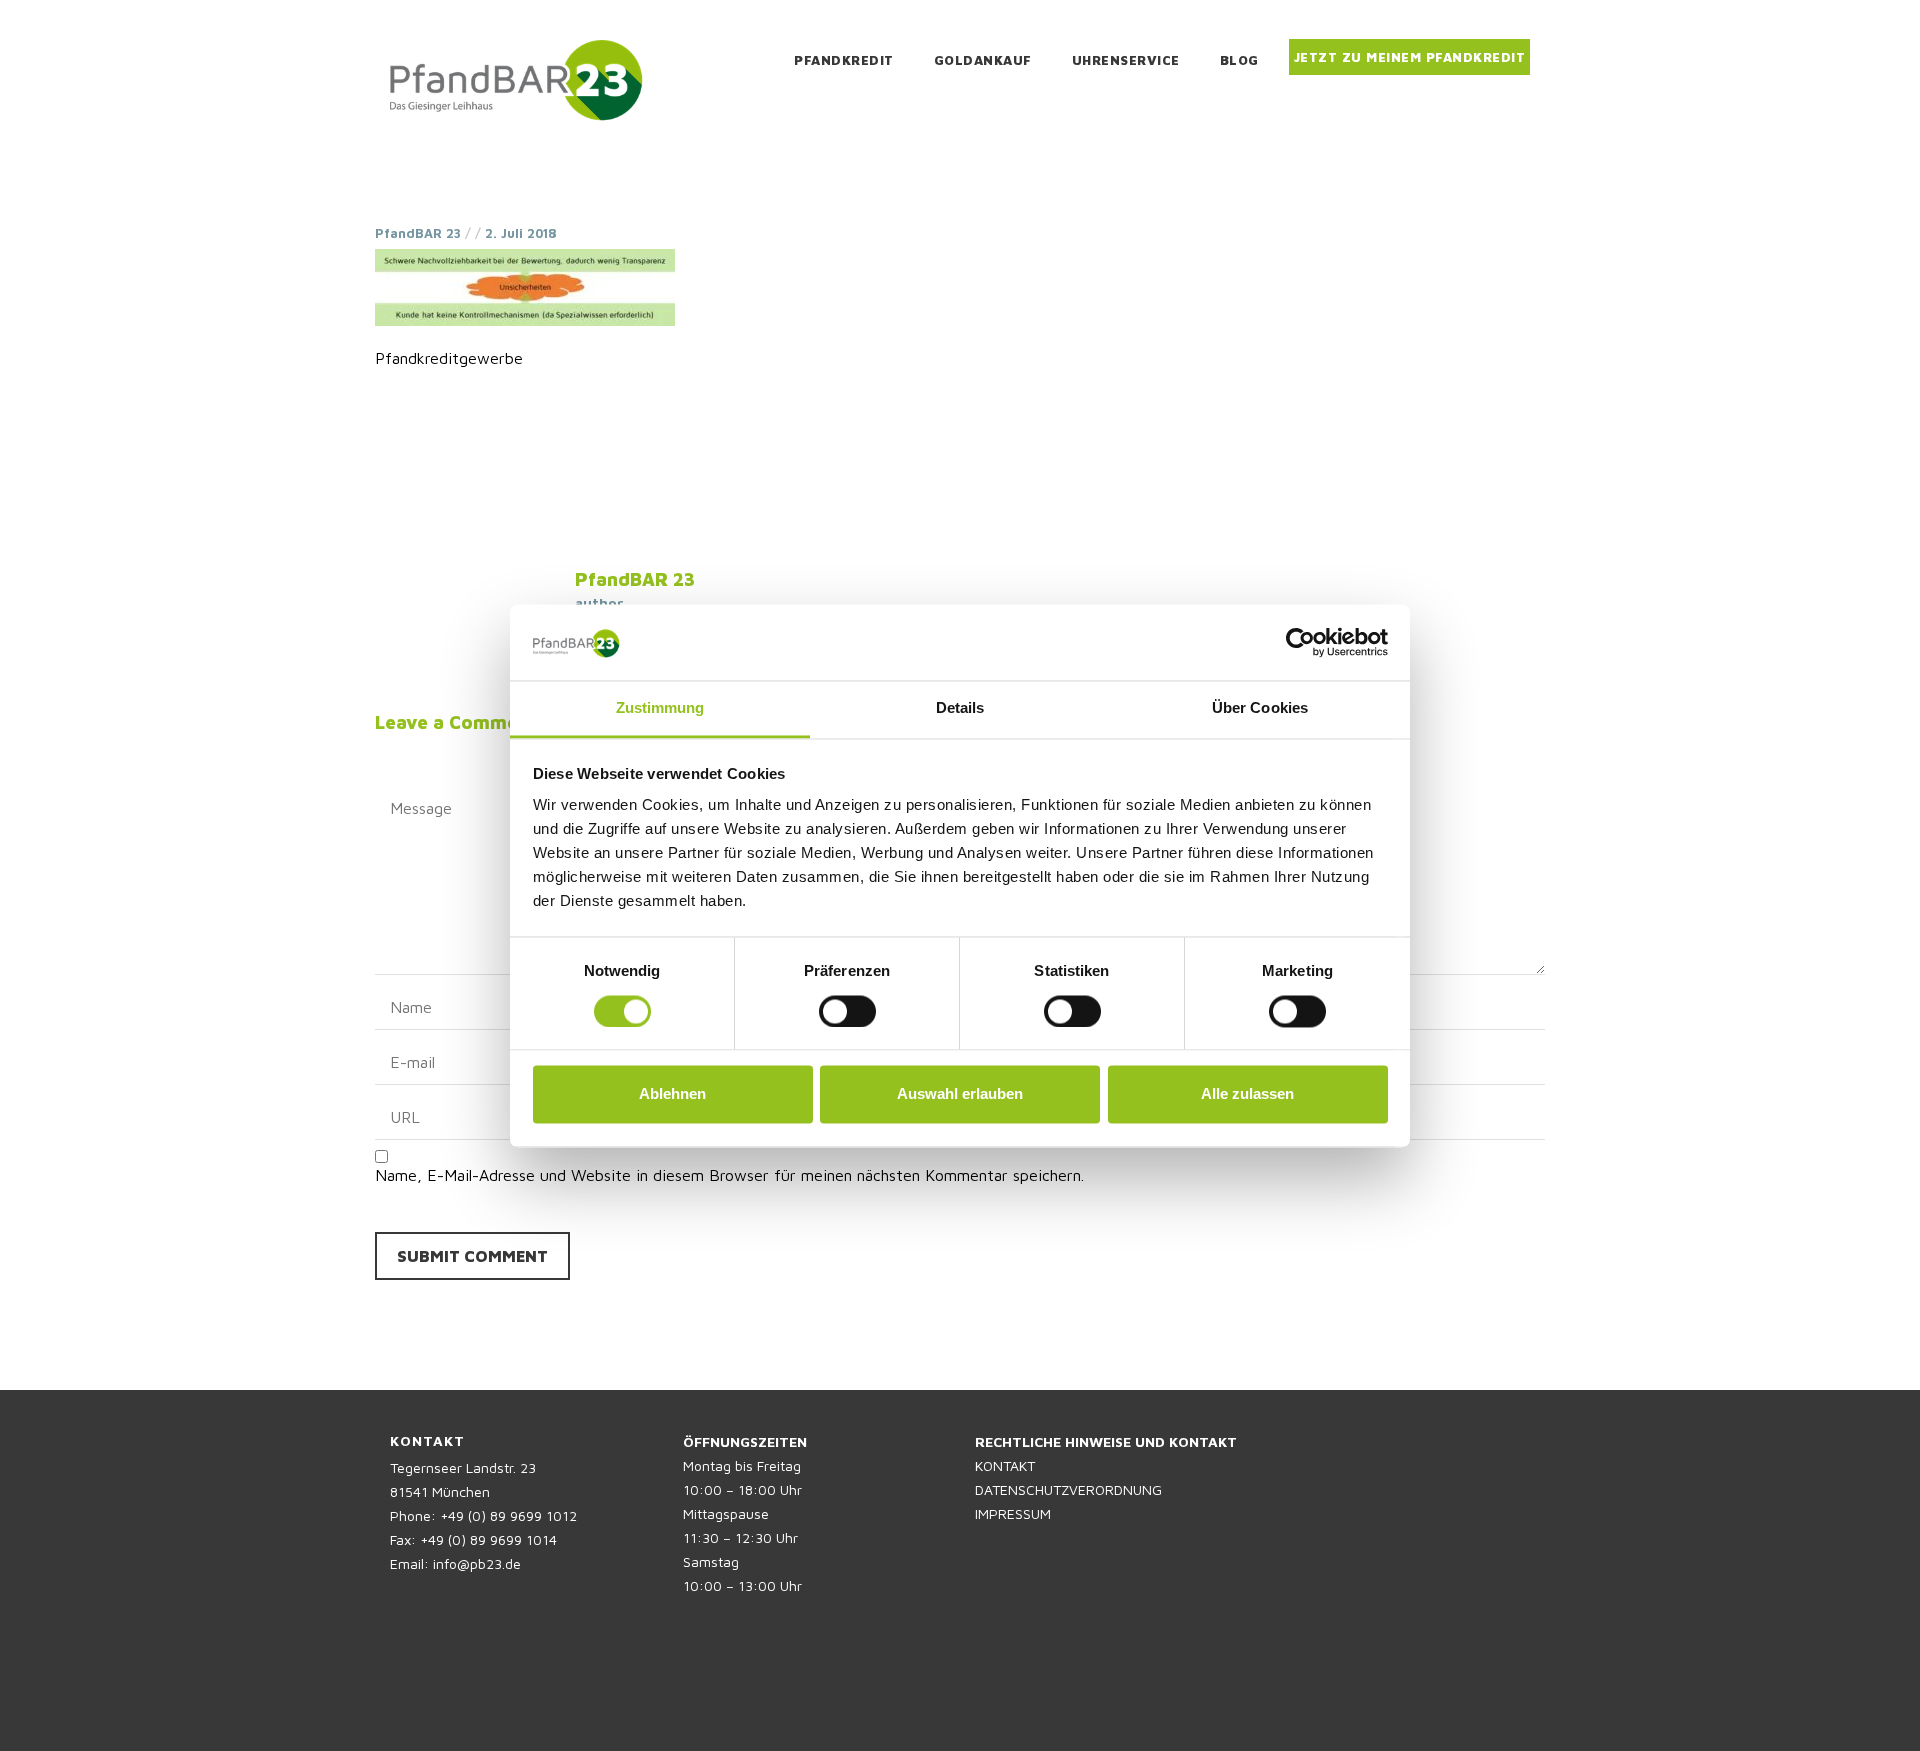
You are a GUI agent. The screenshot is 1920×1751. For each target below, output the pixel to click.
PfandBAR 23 (418, 233)
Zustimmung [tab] (660, 708)
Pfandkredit (844, 60)
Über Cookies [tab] (1260, 708)
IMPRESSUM (1013, 1513)
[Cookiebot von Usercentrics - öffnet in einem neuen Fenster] (1300, 642)
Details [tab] (960, 708)
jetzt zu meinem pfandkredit (1410, 57)
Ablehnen (672, 1094)
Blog (1239, 60)
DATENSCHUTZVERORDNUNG (1068, 1489)
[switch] (847, 1011)
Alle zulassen (1247, 1094)
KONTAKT (1005, 1465)
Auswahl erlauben (960, 1094)
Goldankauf (983, 60)
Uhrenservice (1126, 60)
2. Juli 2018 (521, 233)
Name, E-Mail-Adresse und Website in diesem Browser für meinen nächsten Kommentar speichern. (729, 1175)
